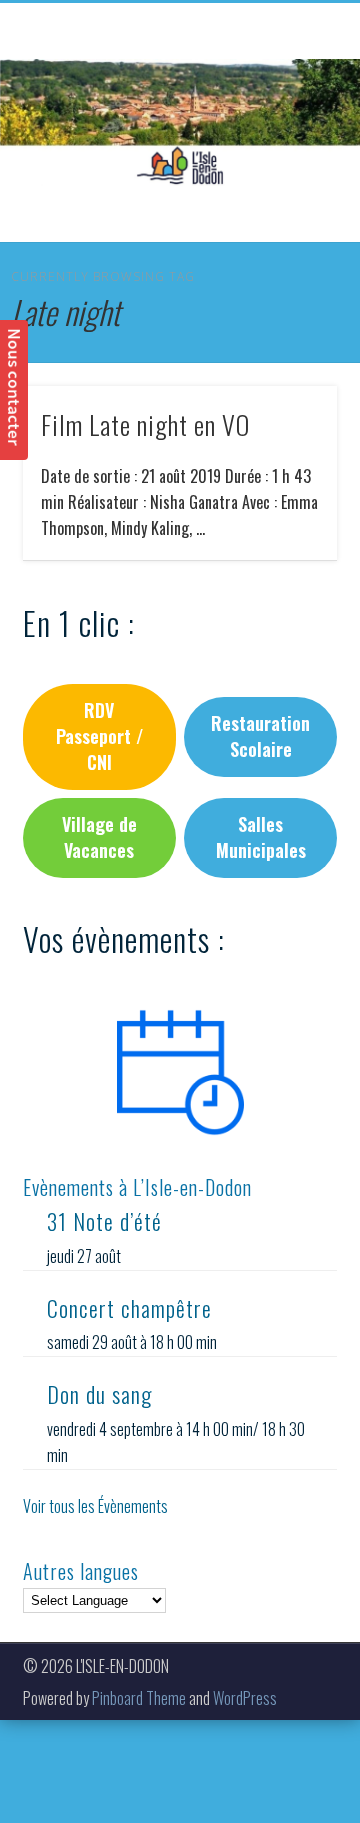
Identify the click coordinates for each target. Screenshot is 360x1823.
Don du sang (99, 1394)
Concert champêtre (129, 1308)
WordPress (245, 1698)
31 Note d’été (104, 1221)
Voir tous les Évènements (95, 1506)
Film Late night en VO (145, 424)
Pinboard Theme (139, 1698)
